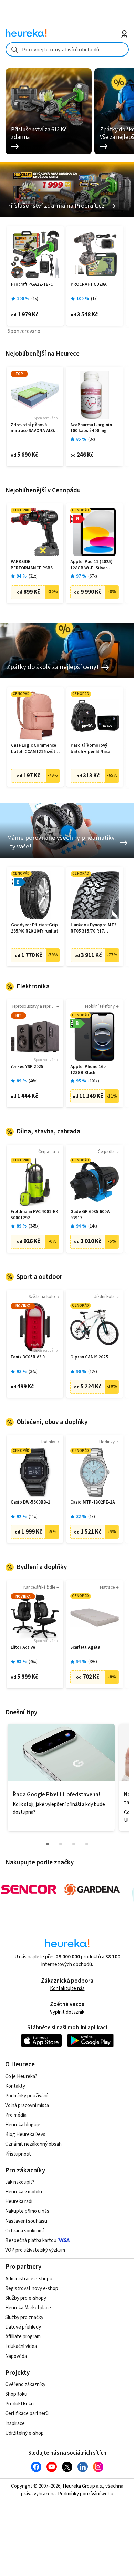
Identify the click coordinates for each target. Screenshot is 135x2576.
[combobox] (67, 49)
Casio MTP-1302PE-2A (93, 1502)
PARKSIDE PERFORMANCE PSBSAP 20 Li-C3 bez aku (34, 565)
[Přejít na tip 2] (61, 1844)
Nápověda (16, 2356)
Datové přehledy (23, 2327)
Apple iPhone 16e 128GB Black (88, 1070)
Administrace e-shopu (29, 2279)
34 (33, 1372)
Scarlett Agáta (85, 1647)
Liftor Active (23, 1647)
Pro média (16, 2115)
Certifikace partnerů (27, 2414)
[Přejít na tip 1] (48, 1844)
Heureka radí (19, 2202)
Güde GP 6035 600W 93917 (90, 1215)
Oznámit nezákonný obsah (33, 2144)
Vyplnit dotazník (67, 2012)
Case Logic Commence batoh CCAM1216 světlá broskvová (35, 749)
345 (34, 1226)
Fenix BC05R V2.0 (28, 1357)
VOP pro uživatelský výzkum (35, 2250)
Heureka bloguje (23, 2125)
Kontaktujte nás (67, 1989)
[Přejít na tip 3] (74, 1844)
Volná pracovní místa (27, 2105)
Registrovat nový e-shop (32, 2288)
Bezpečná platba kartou (31, 2241)
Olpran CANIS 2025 (89, 1357)
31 (33, 576)
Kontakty (15, 2086)
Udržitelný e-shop (24, 2433)
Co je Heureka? (21, 2076)
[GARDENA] (92, 1890)
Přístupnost (18, 2154)
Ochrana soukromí (24, 2231)
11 (33, 1517)
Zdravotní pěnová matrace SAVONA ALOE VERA (34, 428)
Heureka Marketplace (28, 2308)
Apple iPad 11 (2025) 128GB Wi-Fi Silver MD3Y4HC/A (91, 565)
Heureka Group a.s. (83, 2486)
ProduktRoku (19, 2404)
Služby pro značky (24, 2317)
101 (94, 1081)
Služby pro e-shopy (26, 2298)
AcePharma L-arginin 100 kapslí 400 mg (91, 428)
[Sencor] (29, 1890)
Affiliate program (23, 2337)
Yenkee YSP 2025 (27, 1067)
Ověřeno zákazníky (25, 2385)
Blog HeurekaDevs (25, 2134)
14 (93, 1226)
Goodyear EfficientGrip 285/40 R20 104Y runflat (35, 928)
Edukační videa (21, 2346)
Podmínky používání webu (86, 2494)
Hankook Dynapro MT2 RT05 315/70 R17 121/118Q (94, 928)
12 (93, 1372)
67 (93, 576)
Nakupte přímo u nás (27, 2211)
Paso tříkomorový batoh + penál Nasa (90, 749)
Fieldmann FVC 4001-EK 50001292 (34, 1215)
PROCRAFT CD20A (89, 284)
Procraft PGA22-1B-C (32, 284)
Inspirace (15, 2424)
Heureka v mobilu (24, 2192)
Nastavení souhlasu (26, 2221)
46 (33, 1081)
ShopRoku (16, 2394)
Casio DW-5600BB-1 (30, 1502)
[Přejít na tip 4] (87, 1844)
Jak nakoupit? (20, 2182)
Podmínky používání (26, 2096)
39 (93, 1662)
